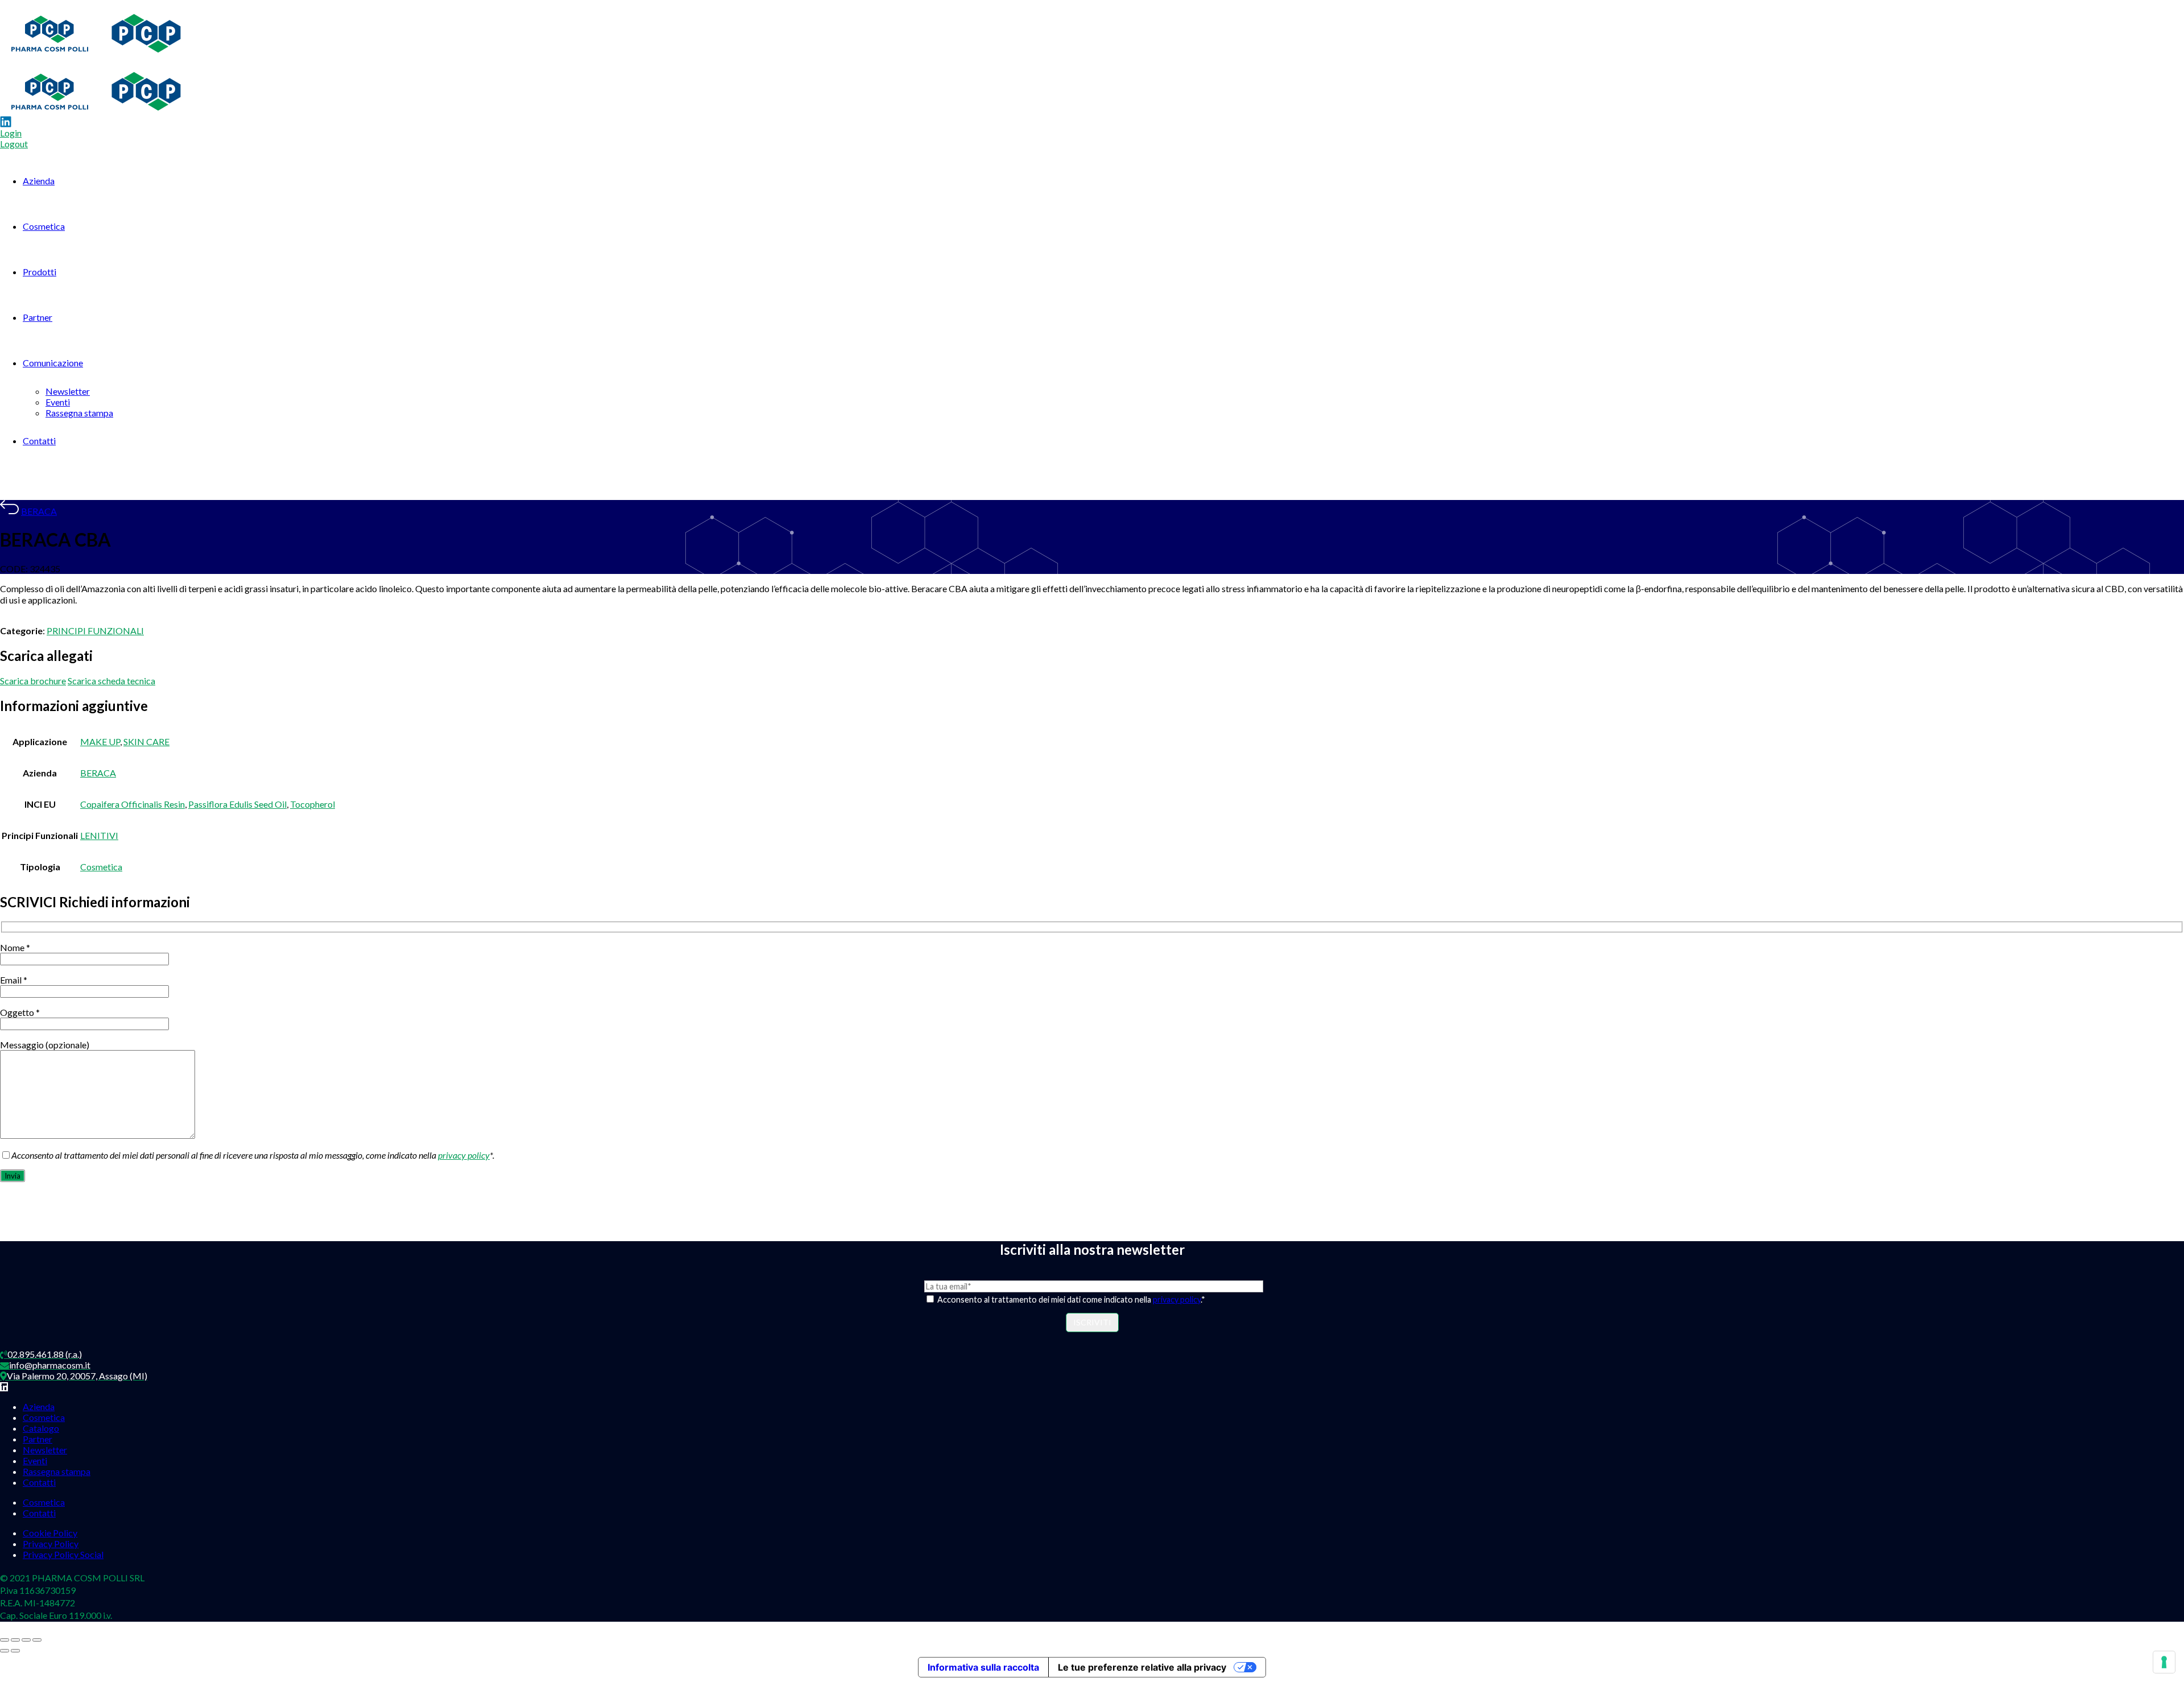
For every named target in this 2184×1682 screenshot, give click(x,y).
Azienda (39, 181)
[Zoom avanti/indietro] (5, 1640)
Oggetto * (20, 1012)
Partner (38, 317)
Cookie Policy (50, 1533)
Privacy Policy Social (63, 1554)
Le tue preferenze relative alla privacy (1142, 1667)
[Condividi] (26, 1640)
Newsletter (68, 391)
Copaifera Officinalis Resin (133, 804)
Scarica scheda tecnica (111, 681)
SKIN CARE (146, 741)
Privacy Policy (51, 1543)
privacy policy (464, 1155)
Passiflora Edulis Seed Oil (237, 804)
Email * (14, 980)
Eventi (58, 402)
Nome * (15, 947)
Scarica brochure (33, 681)
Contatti (39, 441)
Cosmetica (44, 226)
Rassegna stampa (79, 413)
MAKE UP (100, 741)
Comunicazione (53, 363)
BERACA (39, 511)
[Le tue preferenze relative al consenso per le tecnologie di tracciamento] (2164, 1662)
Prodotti (40, 272)
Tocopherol (313, 804)
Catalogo (41, 1428)
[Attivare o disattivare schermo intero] (15, 1640)
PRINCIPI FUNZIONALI (95, 631)
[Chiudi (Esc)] (37, 1640)
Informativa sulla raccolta (983, 1667)
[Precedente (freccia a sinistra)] (5, 1651)
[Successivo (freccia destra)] (15, 1651)
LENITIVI (99, 835)
